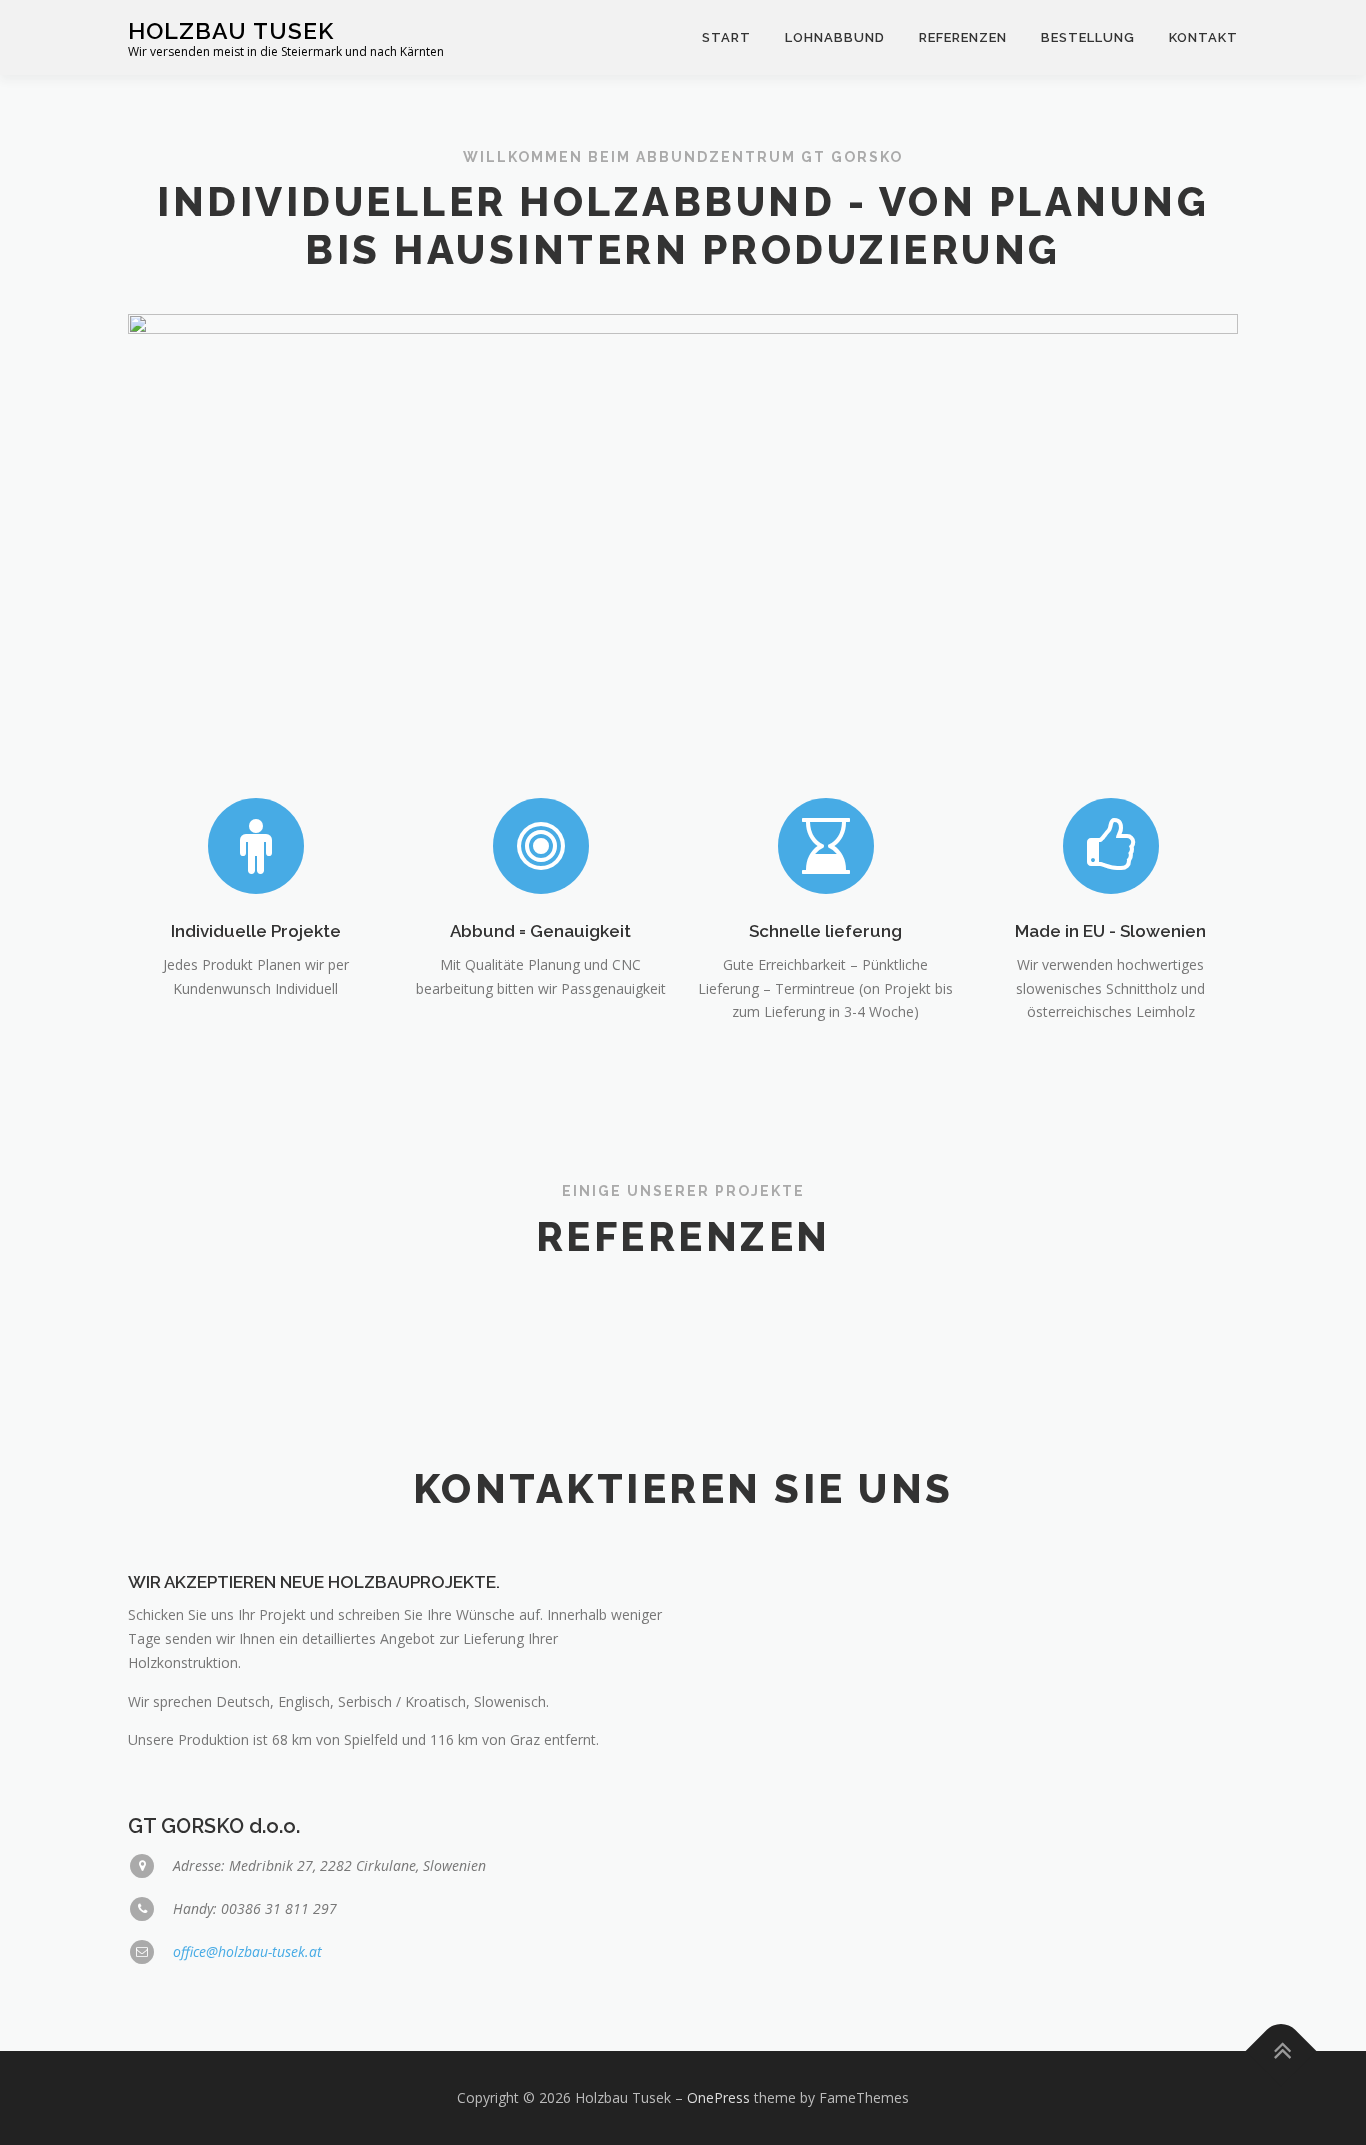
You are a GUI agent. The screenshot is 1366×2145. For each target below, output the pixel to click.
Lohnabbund (835, 37)
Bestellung (1088, 37)
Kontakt (1203, 37)
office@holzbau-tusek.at (247, 1951)
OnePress (718, 2097)
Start (726, 37)
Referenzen (963, 37)
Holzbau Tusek (231, 30)
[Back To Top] (1281, 2050)
